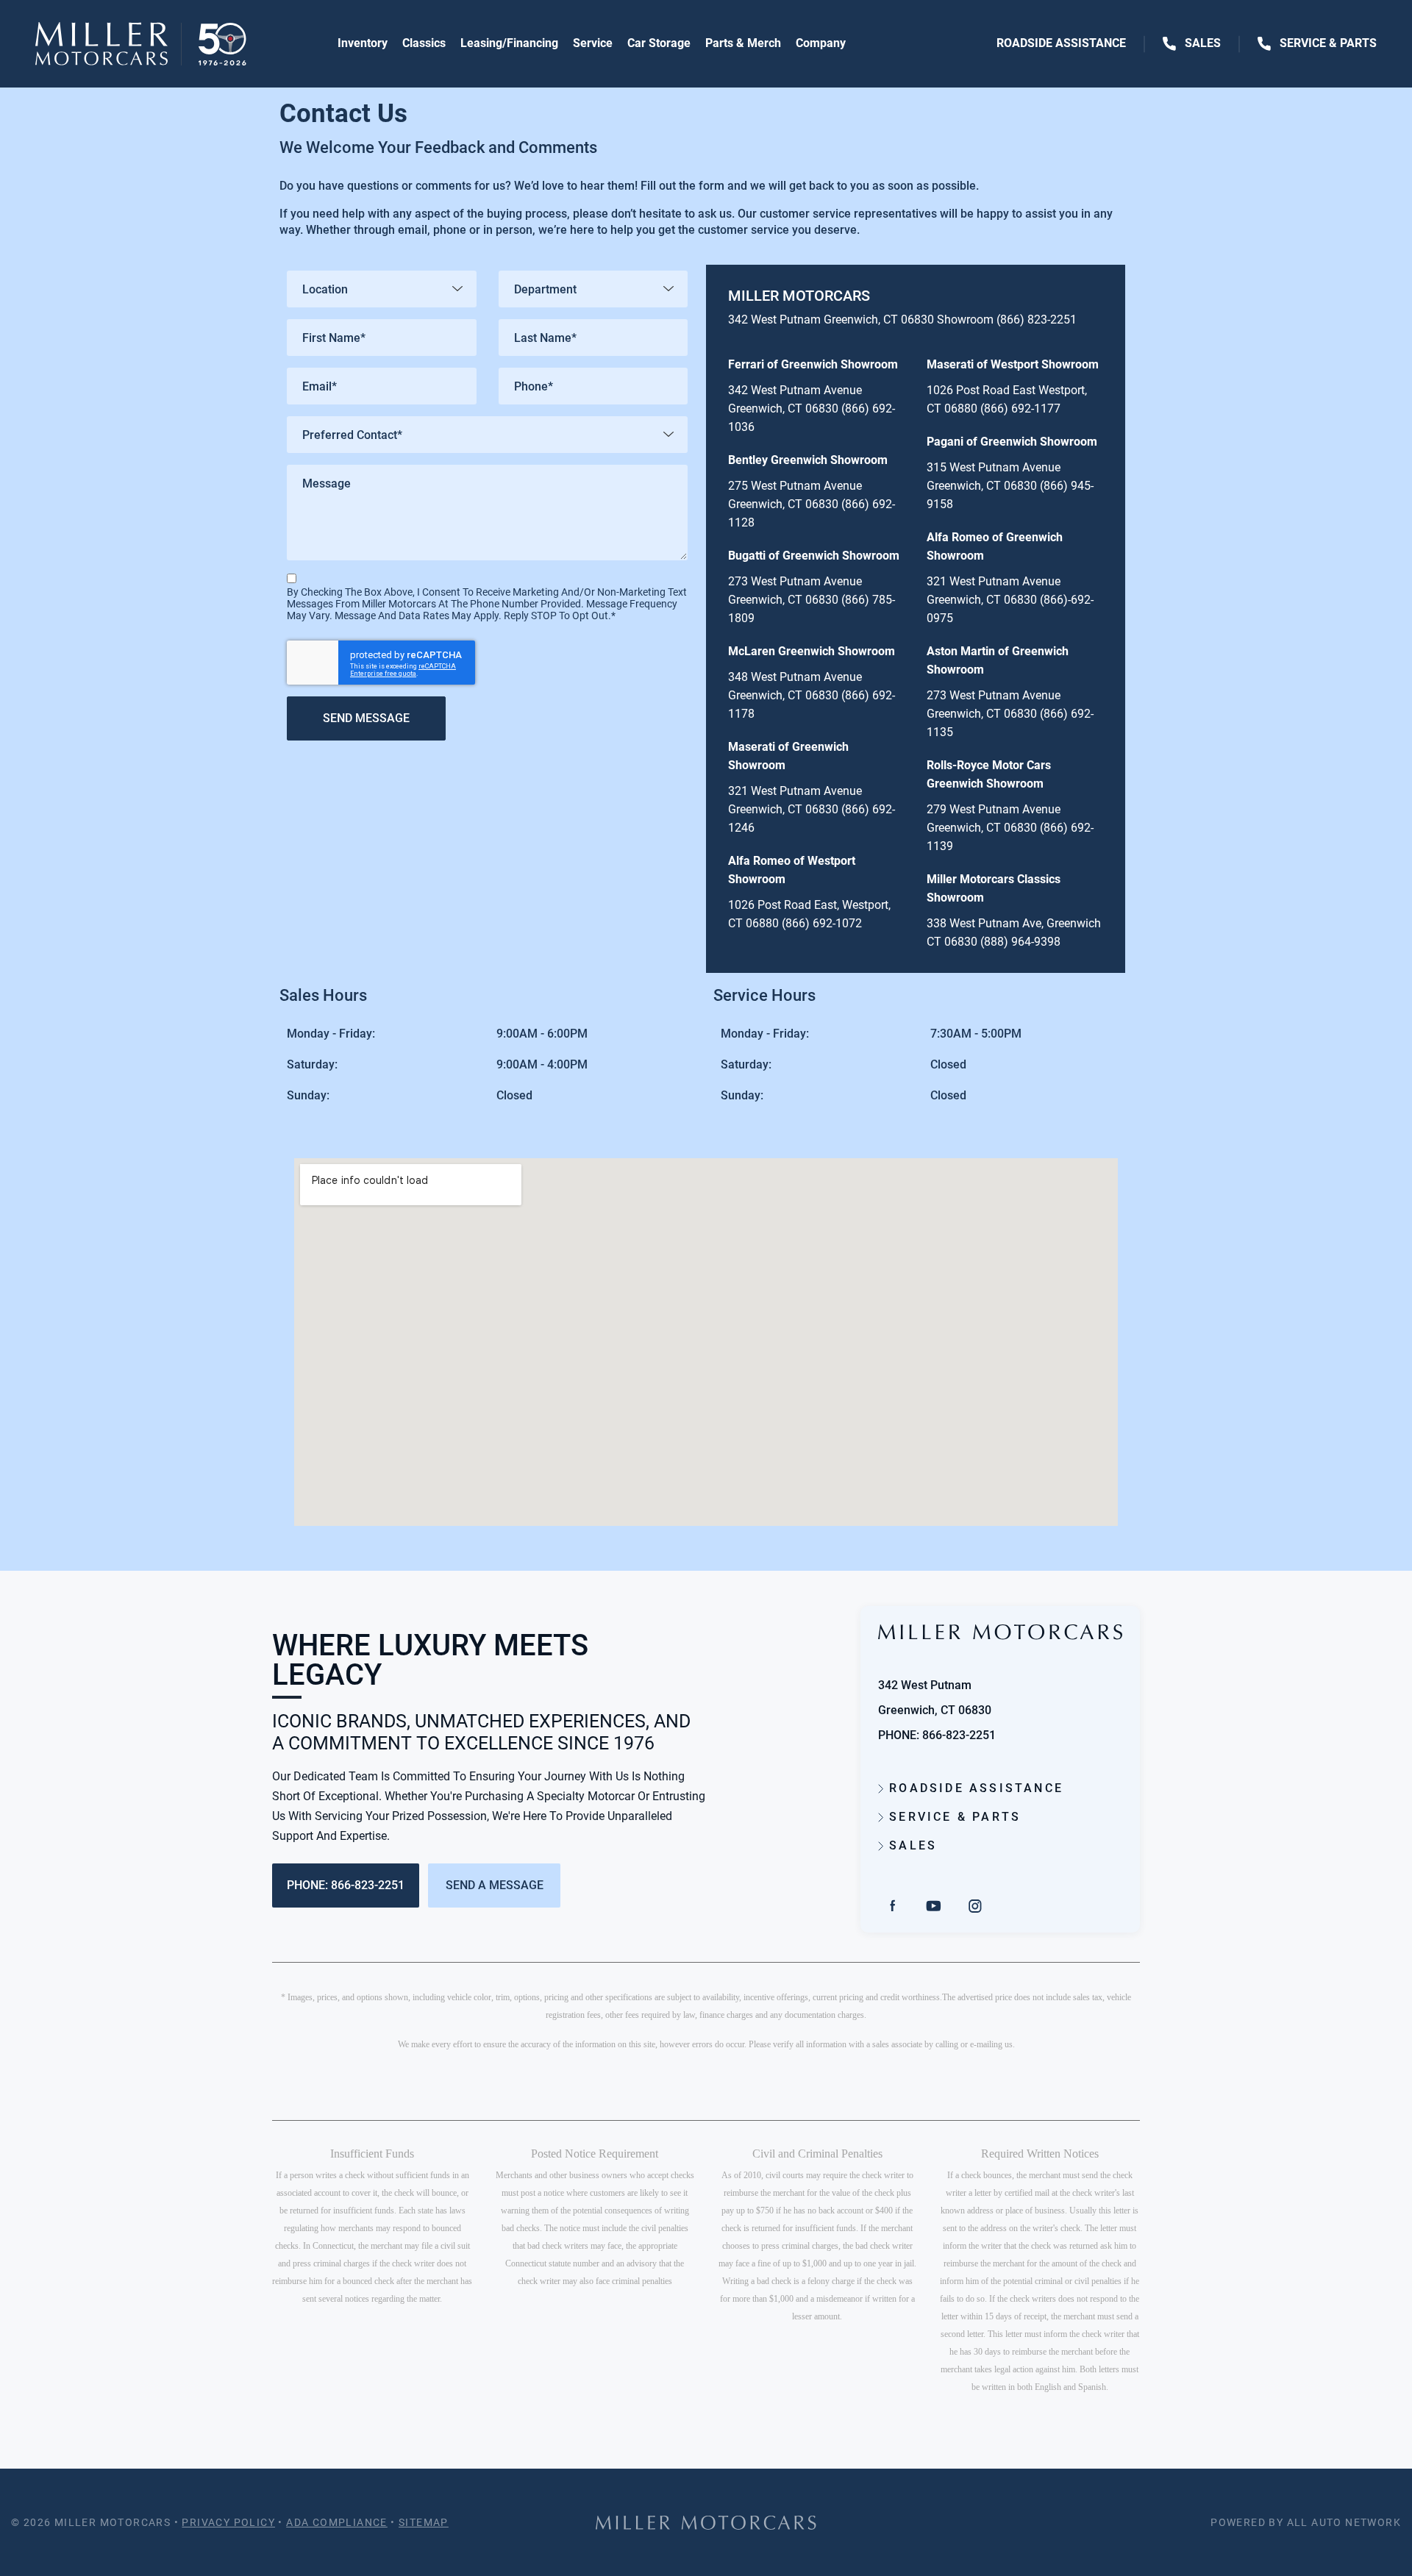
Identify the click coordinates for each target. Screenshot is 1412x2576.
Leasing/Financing (509, 43)
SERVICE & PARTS (952, 1817)
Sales (1203, 43)
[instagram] (975, 1905)
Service (593, 43)
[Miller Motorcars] (141, 44)
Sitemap (424, 2522)
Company (821, 43)
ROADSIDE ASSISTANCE (974, 1788)
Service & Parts (1327, 43)
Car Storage (659, 43)
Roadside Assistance (1063, 43)
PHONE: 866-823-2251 (346, 1885)
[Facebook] (893, 1905)
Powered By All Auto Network (1306, 2522)
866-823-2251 (959, 1735)
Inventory (363, 43)
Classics (424, 43)
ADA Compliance (337, 2522)
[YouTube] (934, 1905)
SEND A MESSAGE (495, 1885)
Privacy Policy (228, 2522)
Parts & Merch (743, 43)
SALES (910, 1845)
